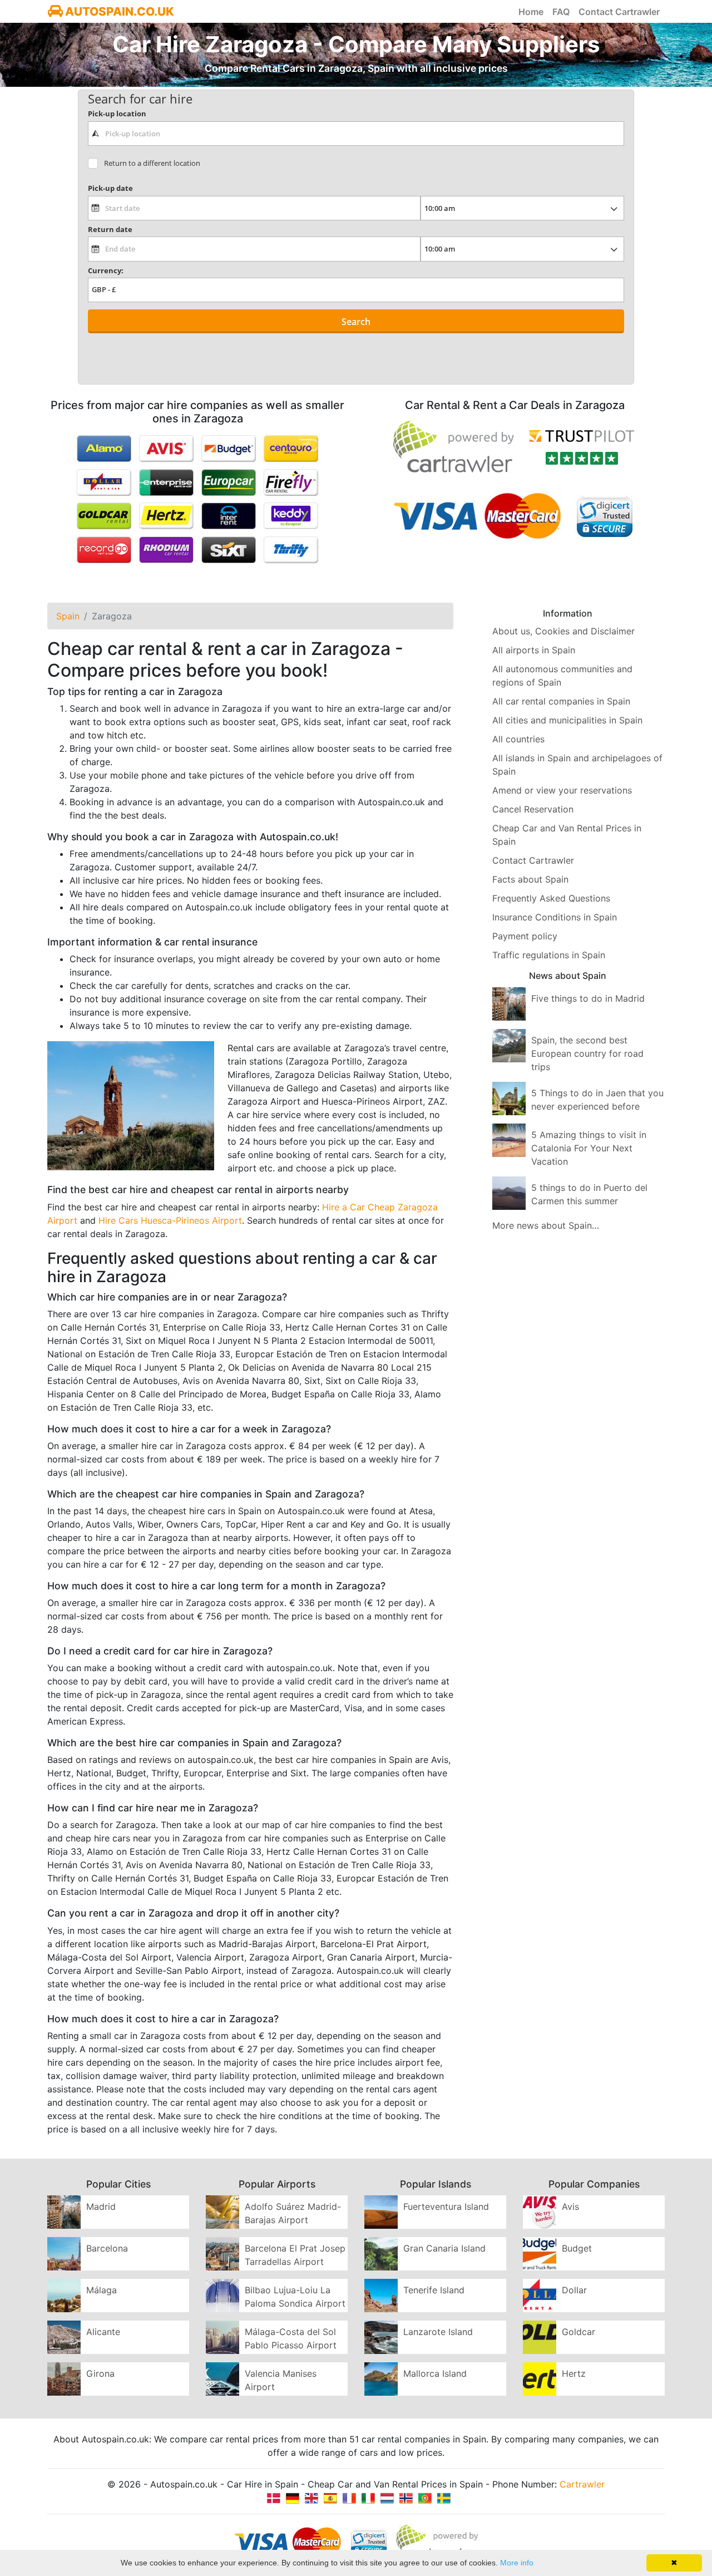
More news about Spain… (546, 1225)
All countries (518, 739)
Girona (100, 2373)
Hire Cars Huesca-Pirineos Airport (170, 1220)
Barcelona (107, 2248)
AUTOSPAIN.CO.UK (118, 11)
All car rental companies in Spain (561, 701)
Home (531, 12)
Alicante (103, 2332)
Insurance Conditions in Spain (555, 917)
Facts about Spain (530, 879)
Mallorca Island (435, 2373)
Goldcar (578, 2332)
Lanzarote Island (438, 2332)
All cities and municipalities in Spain (567, 720)
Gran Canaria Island (444, 2248)
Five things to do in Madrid (588, 998)
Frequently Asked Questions (551, 898)
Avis (570, 2206)
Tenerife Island (434, 2290)
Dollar (574, 2290)
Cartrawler (582, 2484)
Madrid (101, 2206)
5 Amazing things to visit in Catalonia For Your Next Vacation (589, 1148)
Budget (577, 2248)
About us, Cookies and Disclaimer (563, 631)
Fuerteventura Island (446, 2206)
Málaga (102, 2290)
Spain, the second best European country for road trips (587, 1053)
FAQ (561, 12)
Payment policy (525, 936)
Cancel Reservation (533, 809)
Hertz (574, 2373)
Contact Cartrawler (619, 12)
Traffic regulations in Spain (549, 955)
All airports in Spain (534, 650)
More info (517, 2563)
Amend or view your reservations (562, 790)
